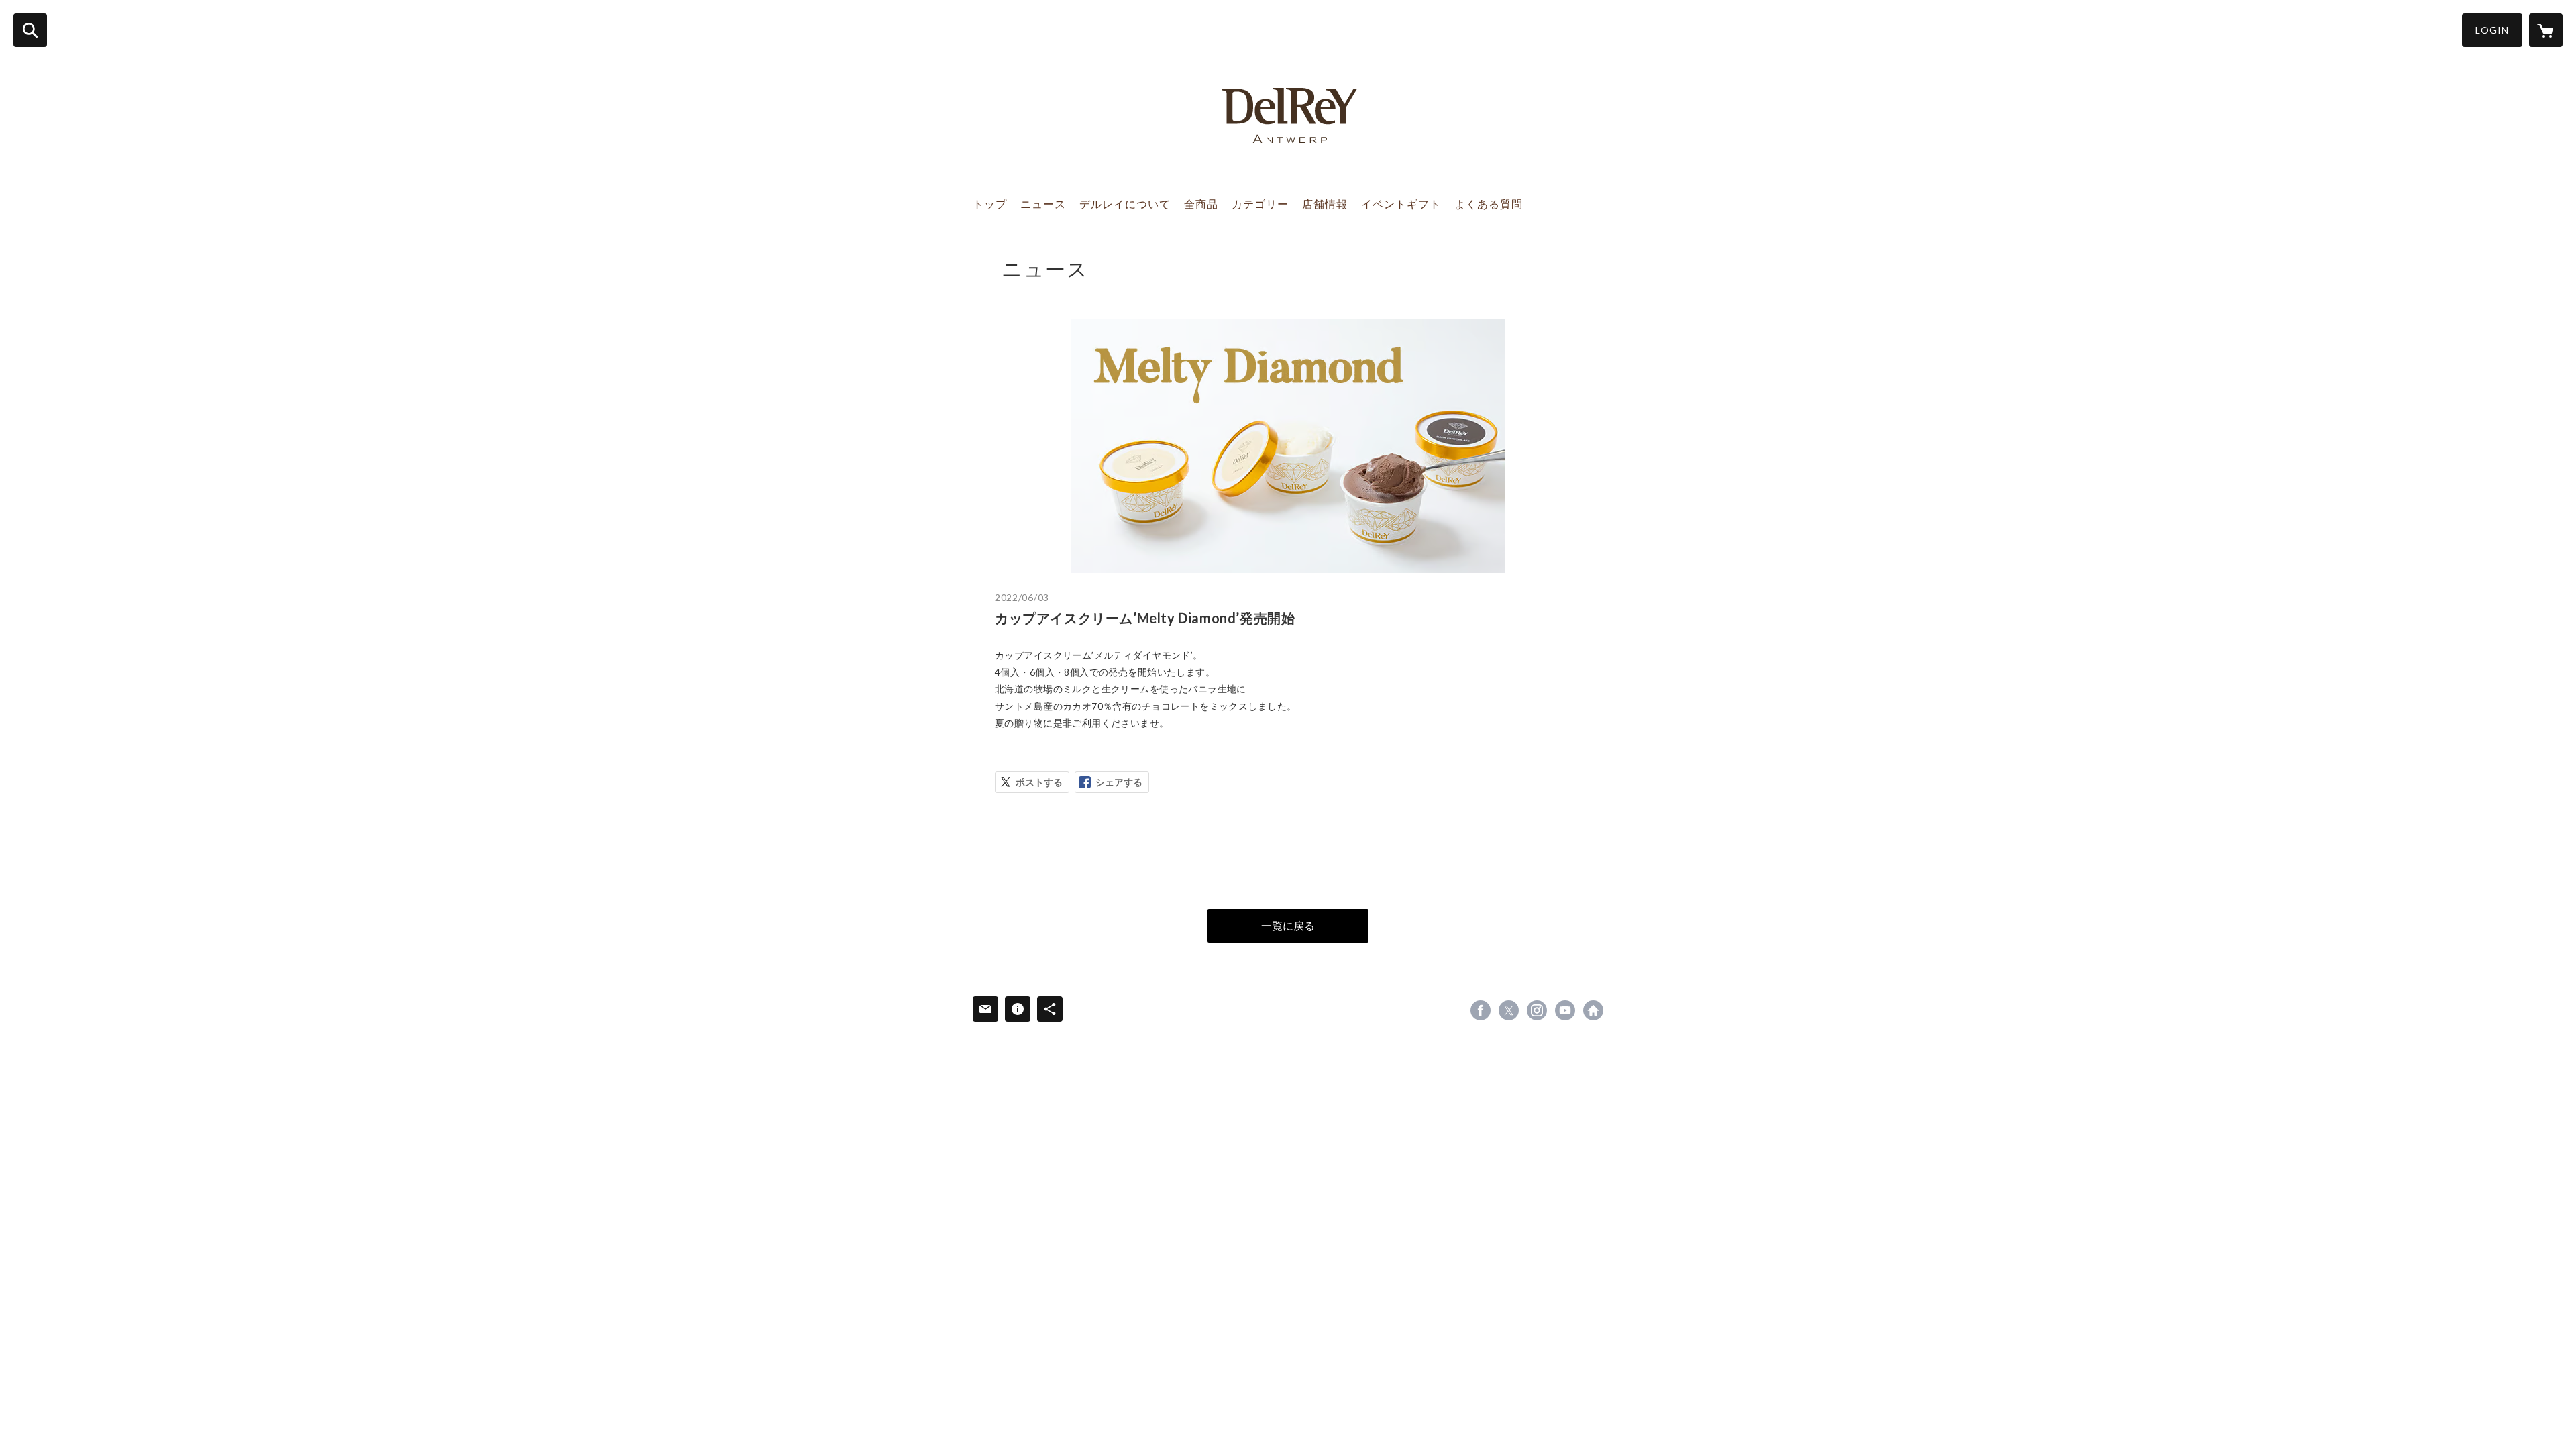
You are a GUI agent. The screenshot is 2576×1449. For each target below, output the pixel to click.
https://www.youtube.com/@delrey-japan (1565, 1010)
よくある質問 (1489, 204)
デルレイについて (1125, 204)
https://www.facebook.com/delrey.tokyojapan (1481, 1010)
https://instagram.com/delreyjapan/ (1537, 1010)
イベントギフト (1401, 204)
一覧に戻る (1288, 925)
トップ (990, 204)
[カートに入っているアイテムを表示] (2546, 30)
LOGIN (2492, 30)
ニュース (1043, 204)
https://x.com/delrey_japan (1509, 1010)
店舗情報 (1325, 204)
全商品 (1201, 204)
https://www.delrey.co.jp (1593, 1010)
